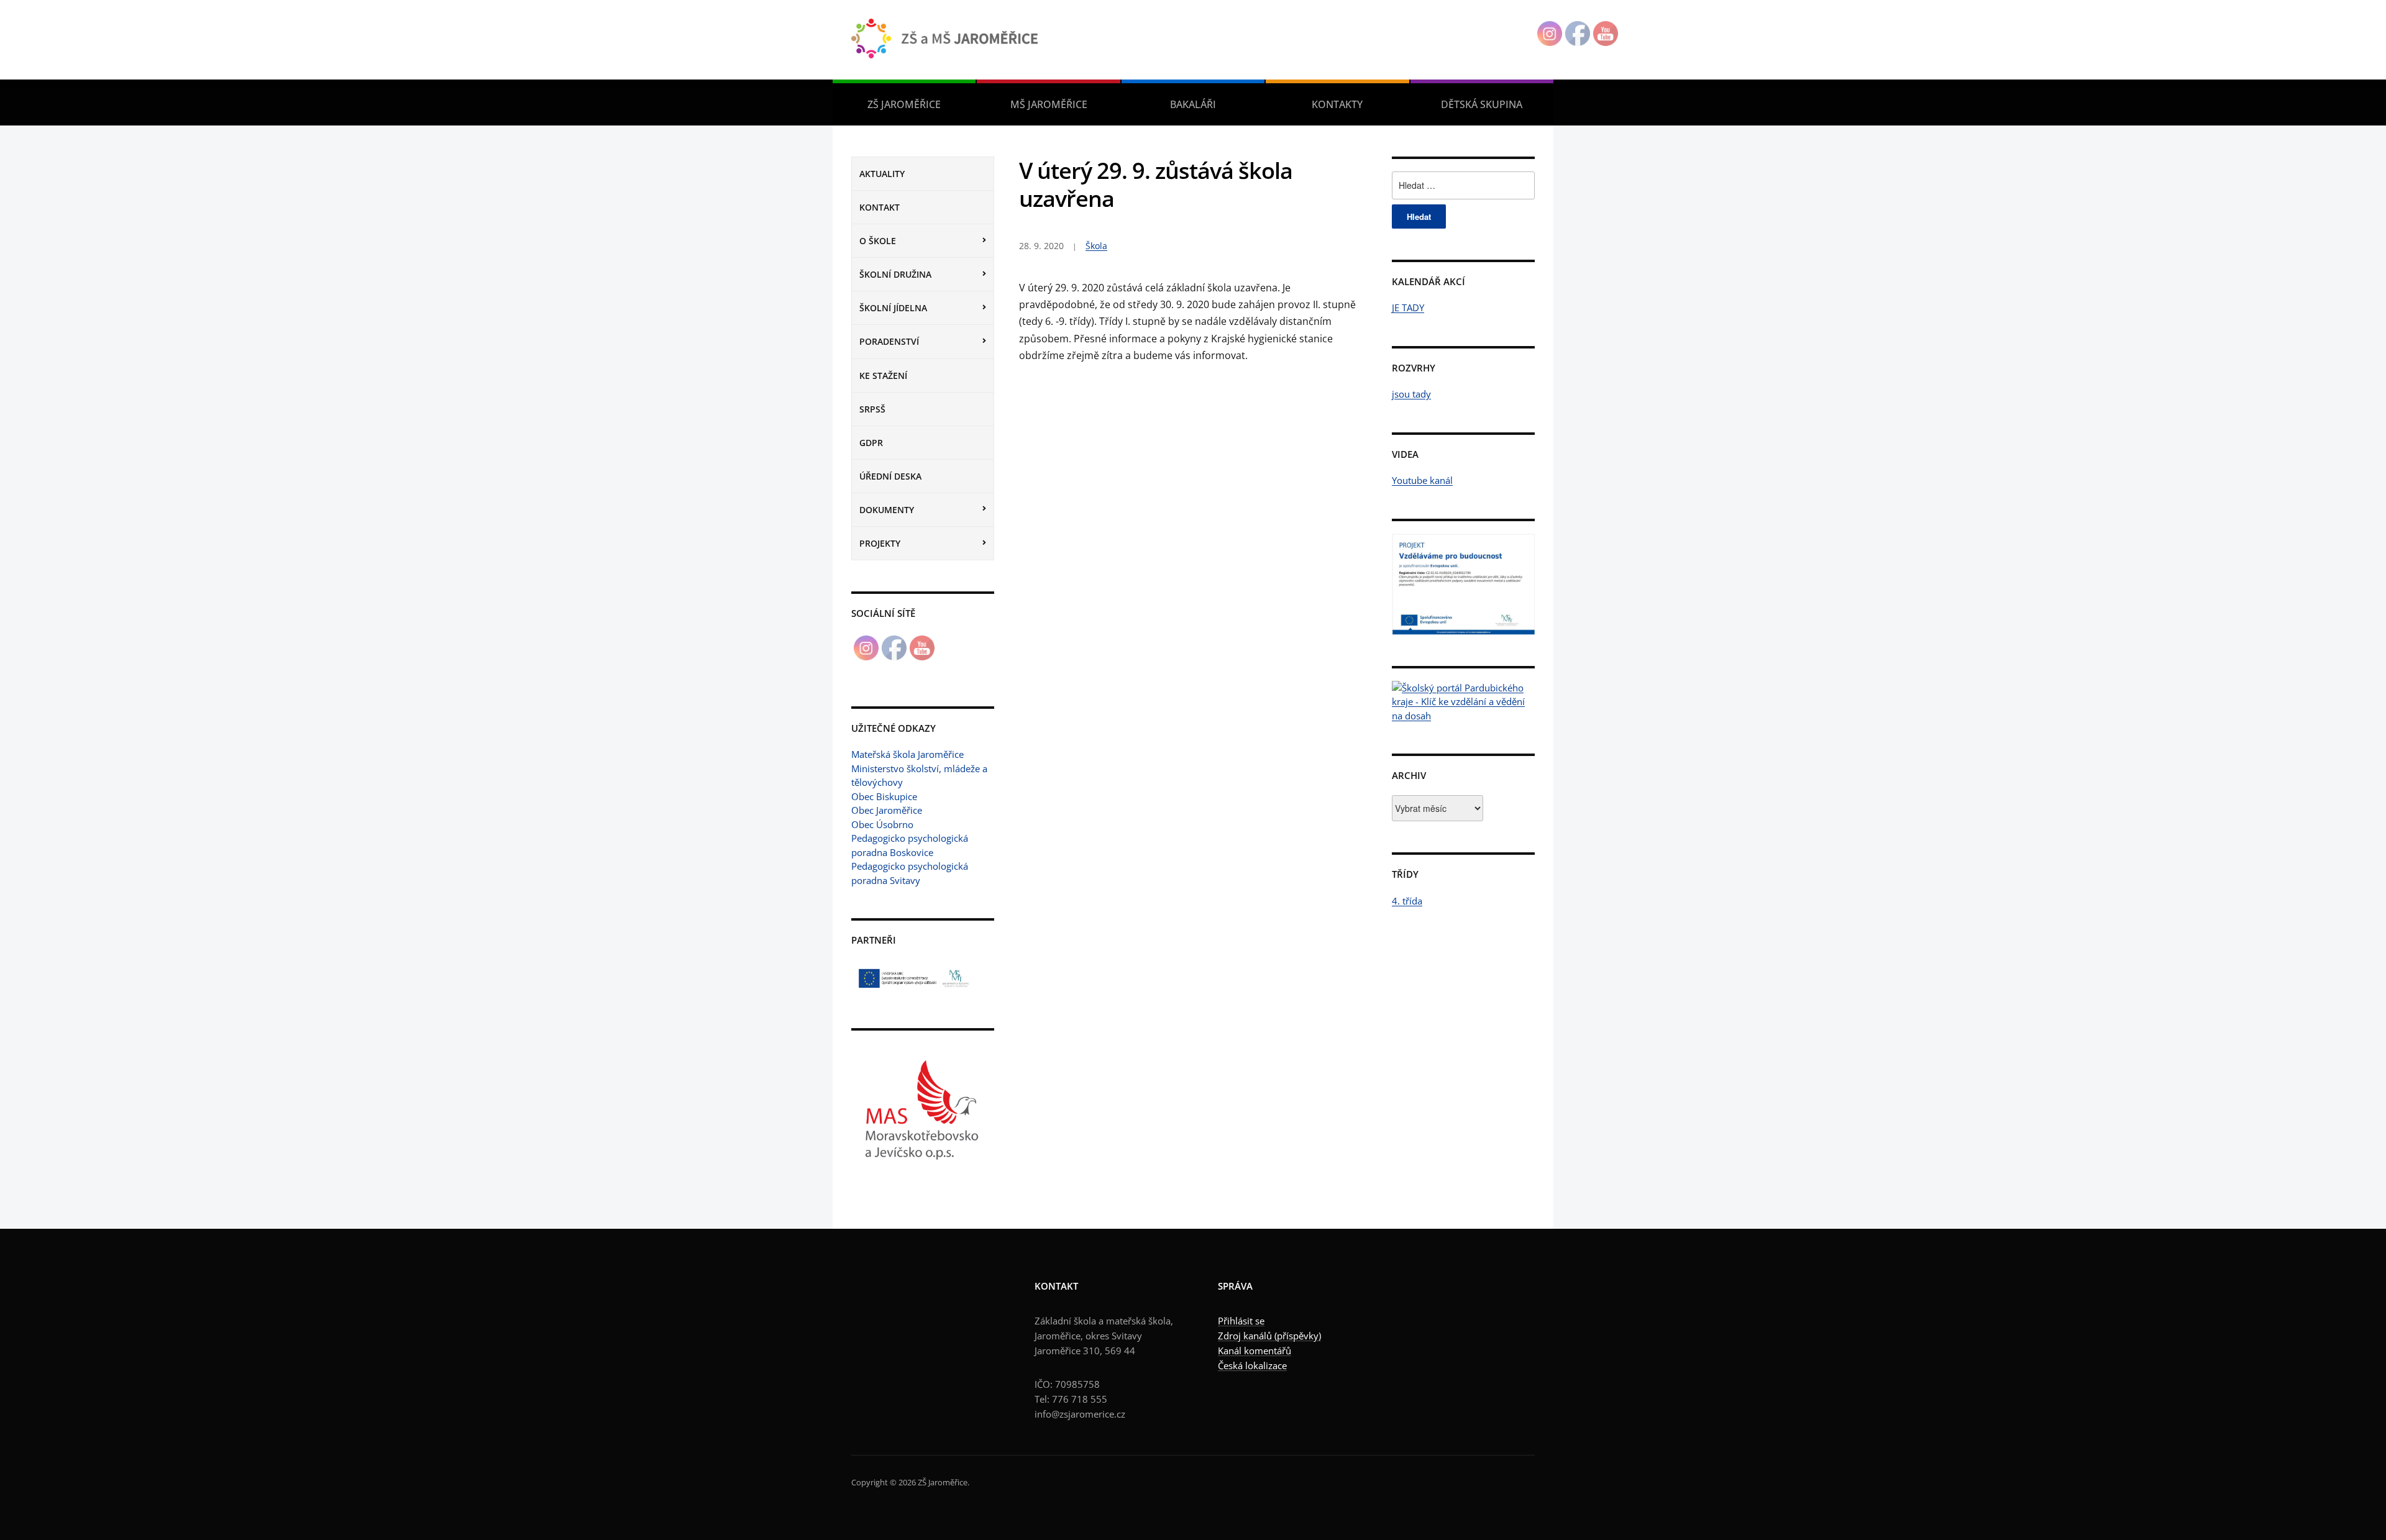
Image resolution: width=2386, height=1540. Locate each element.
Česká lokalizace (1252, 1365)
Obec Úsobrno (882, 824)
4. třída (1407, 901)
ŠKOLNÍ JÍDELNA (893, 308)
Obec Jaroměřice (887, 810)
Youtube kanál (1422, 480)
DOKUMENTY (887, 510)
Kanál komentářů (1255, 1351)
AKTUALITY (882, 174)
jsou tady (1411, 394)
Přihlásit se (1241, 1321)
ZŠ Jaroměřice (904, 104)
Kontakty (1337, 104)
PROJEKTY (880, 543)
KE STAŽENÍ (883, 376)
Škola (1096, 246)
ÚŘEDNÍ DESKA (890, 476)
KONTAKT (880, 207)
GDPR (871, 443)
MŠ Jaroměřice (1049, 104)
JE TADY (1408, 308)
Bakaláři (1193, 104)
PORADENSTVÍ (889, 341)
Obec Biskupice (884, 796)
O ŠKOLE (878, 241)
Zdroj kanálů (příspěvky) (1269, 1336)
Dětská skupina (1482, 104)
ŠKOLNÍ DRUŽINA (895, 274)
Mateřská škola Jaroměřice (907, 754)
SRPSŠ (872, 409)
